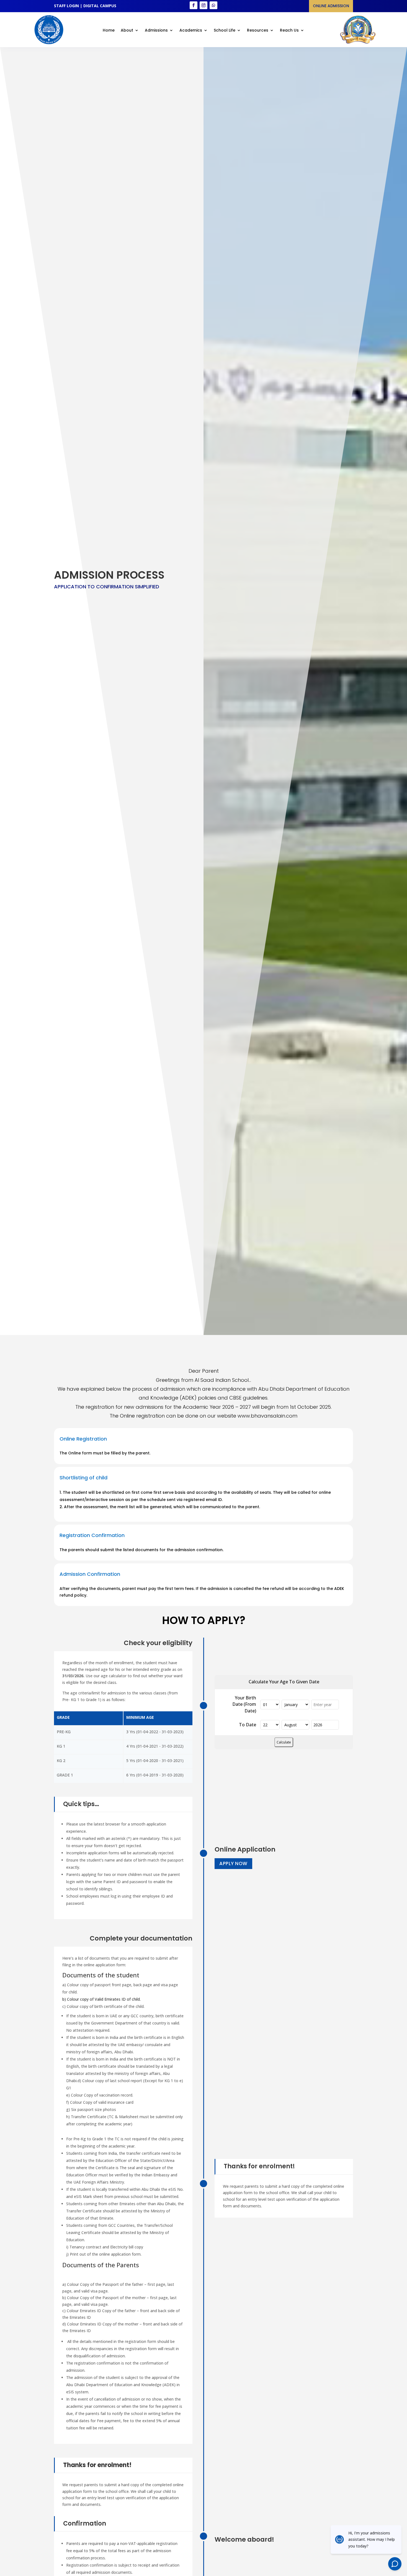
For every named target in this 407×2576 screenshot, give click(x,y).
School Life (225, 31)
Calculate (284, 1742)
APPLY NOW (233, 1863)
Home (109, 31)
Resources (258, 31)
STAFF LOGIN (66, 6)
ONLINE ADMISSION (331, 6)
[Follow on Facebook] (194, 5)
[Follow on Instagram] (203, 5)
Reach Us (289, 31)
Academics (191, 31)
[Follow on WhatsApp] (213, 5)
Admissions (156, 31)
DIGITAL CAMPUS (100, 6)
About (127, 31)
